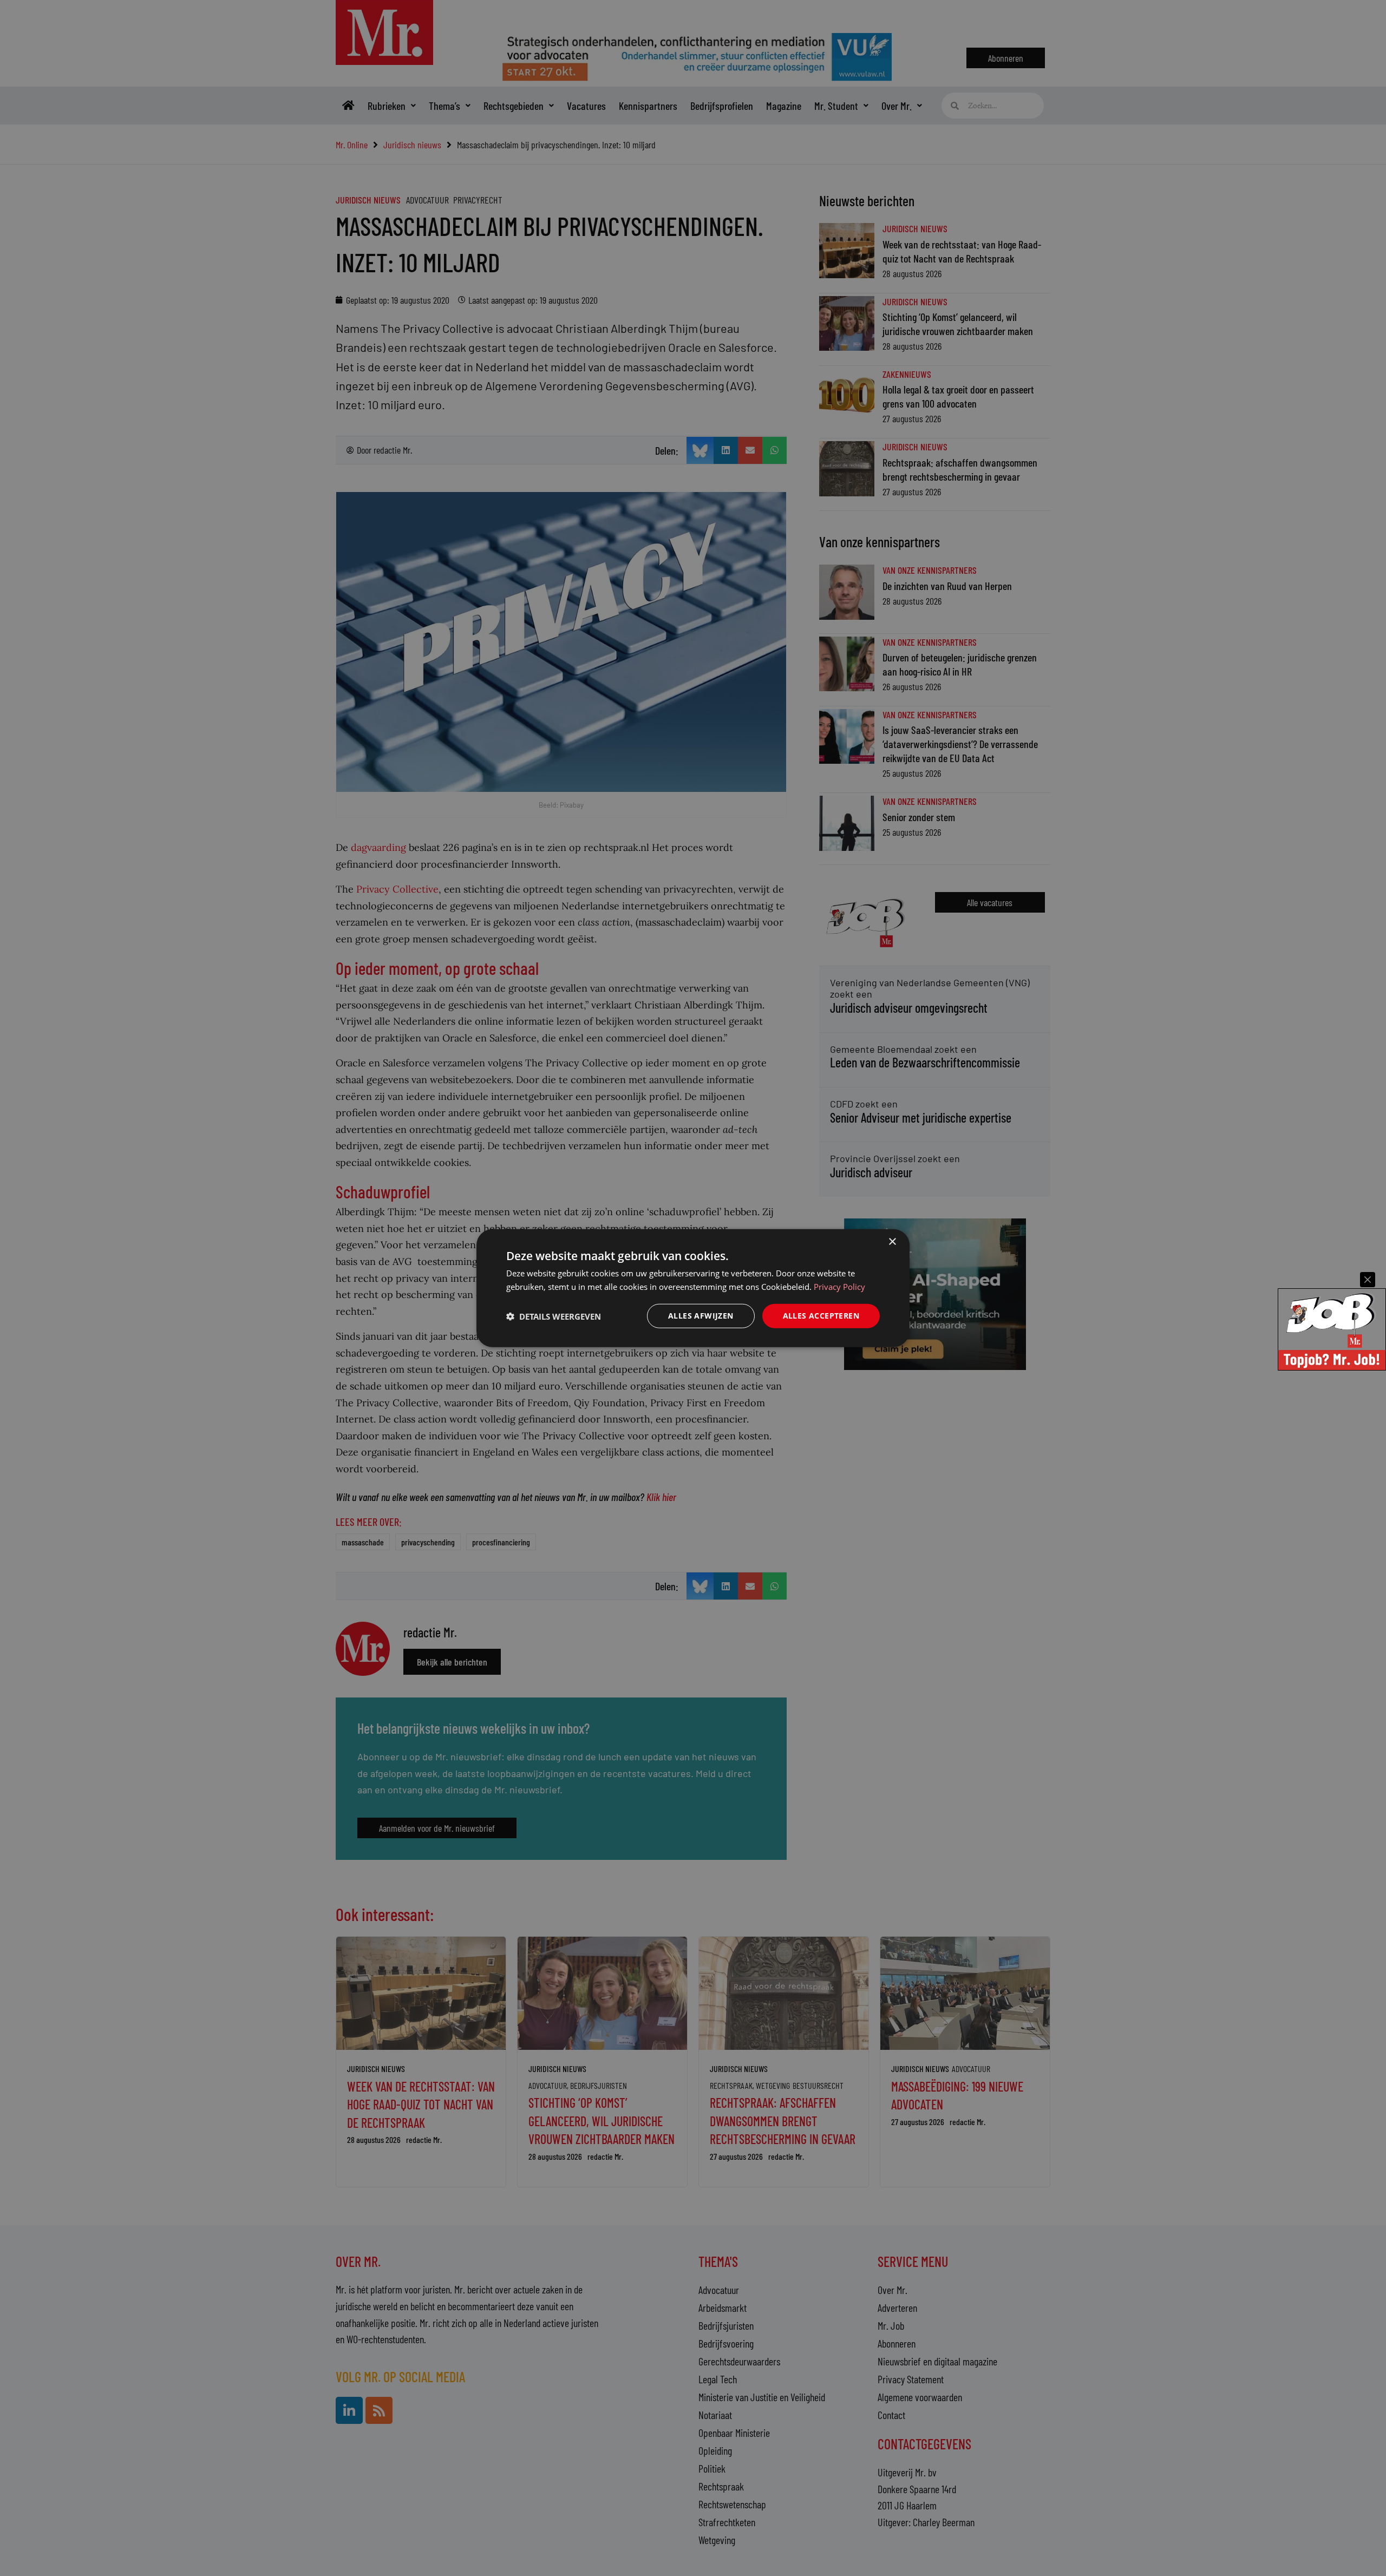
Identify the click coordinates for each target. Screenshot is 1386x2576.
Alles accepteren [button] (821, 1316)
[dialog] (693, 1288)
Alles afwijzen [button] (701, 1316)
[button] (554, 1316)
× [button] (892, 1241)
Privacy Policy (839, 1286)
